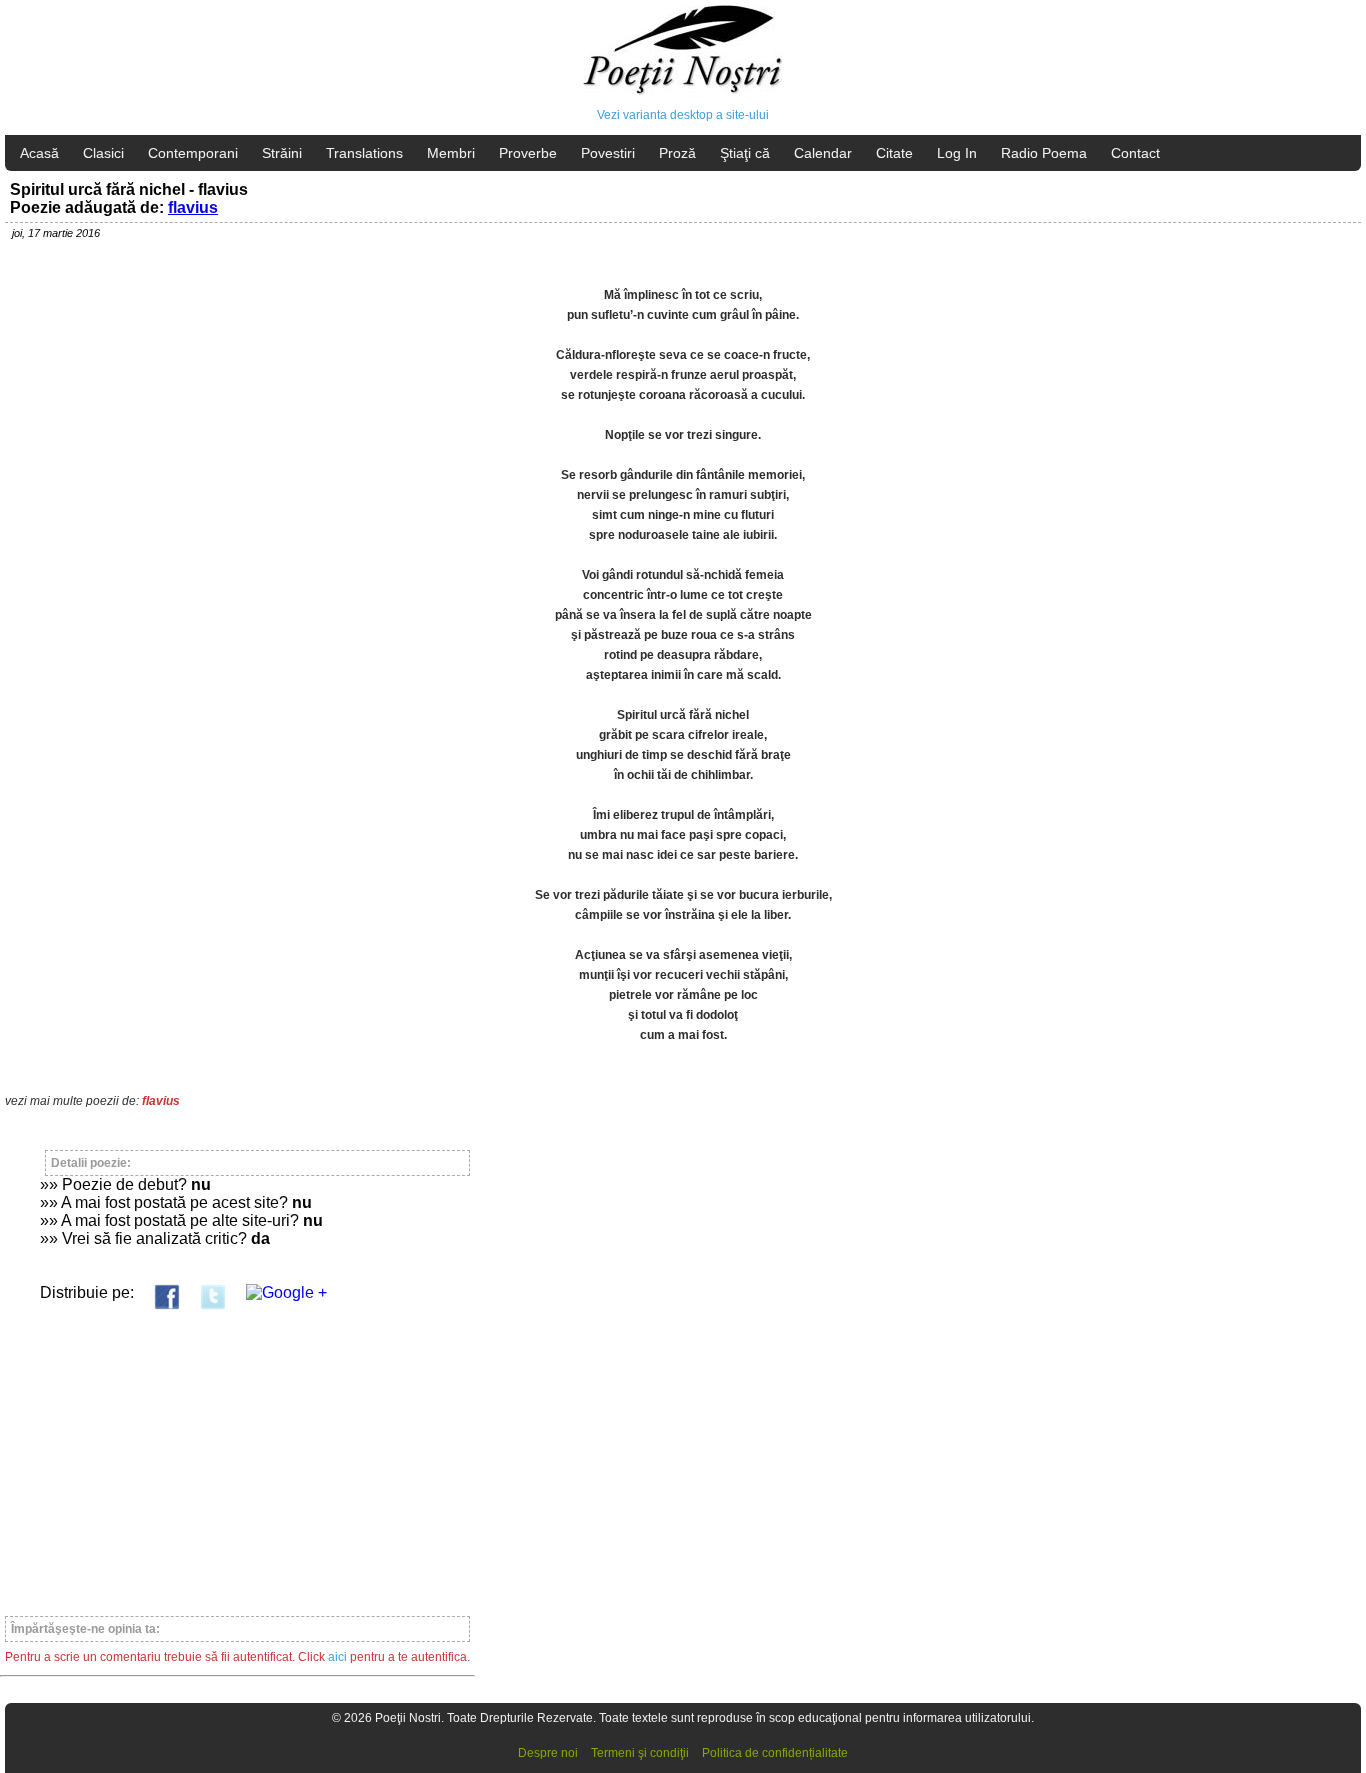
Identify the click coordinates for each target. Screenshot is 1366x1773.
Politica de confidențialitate (775, 1753)
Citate (894, 153)
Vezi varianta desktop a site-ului (683, 115)
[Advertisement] (237, 1454)
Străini (282, 153)
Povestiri (608, 153)
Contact (1135, 153)
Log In (957, 153)
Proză (677, 153)
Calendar (823, 153)
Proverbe (528, 153)
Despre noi (548, 1753)
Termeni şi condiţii (640, 1753)
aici (337, 1657)
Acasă (39, 153)
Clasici (103, 153)
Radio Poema (1044, 153)
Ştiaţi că (745, 153)
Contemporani (193, 153)
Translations (364, 153)
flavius (193, 207)
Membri (451, 153)
